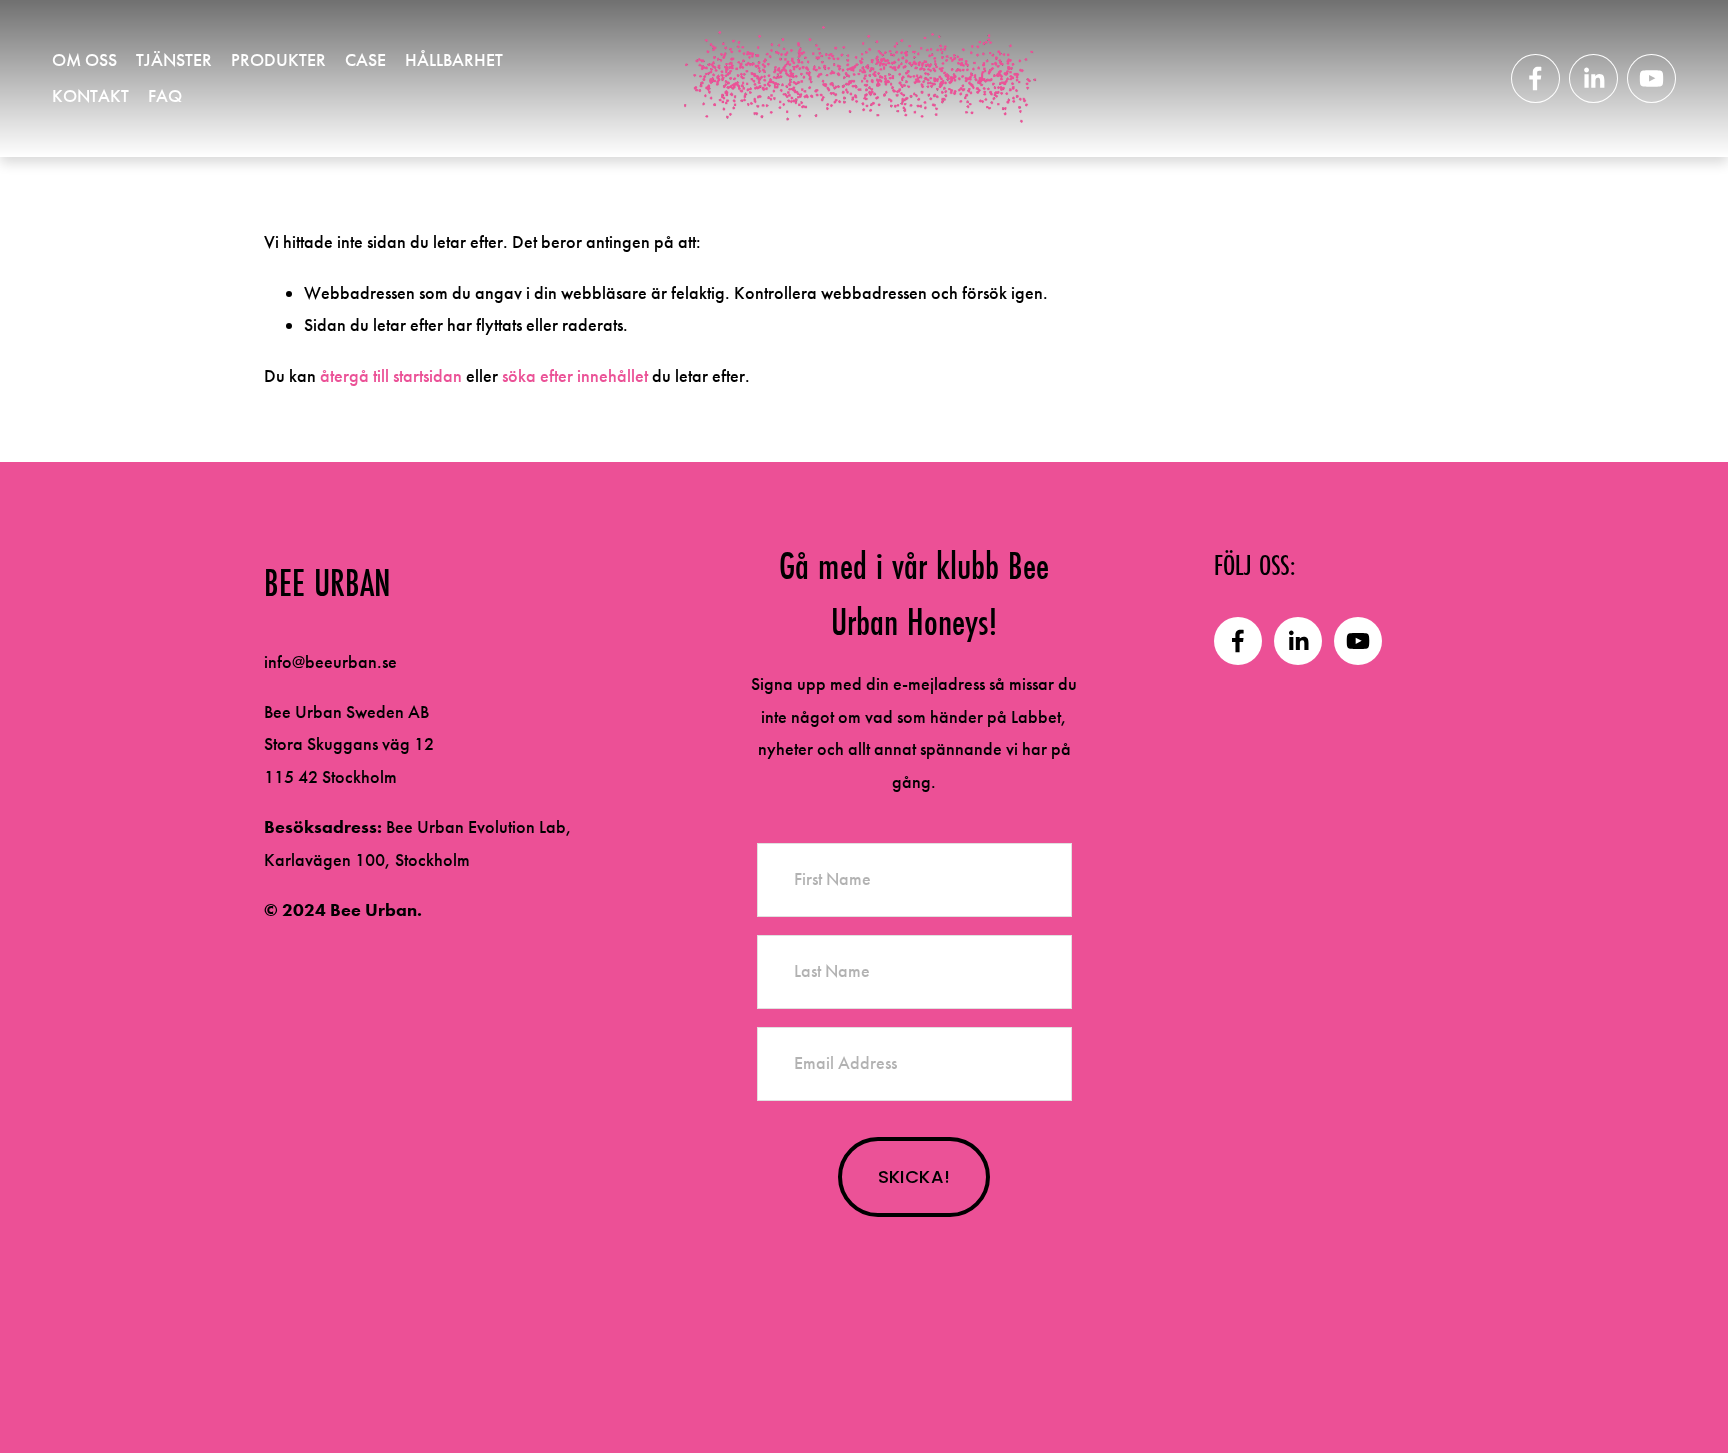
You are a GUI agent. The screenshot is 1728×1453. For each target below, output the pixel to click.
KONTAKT (90, 96)
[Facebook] (1535, 78)
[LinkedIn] (1593, 78)
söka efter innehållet (575, 376)
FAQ (165, 96)
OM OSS (84, 60)
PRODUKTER (278, 60)
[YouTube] (1651, 78)
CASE (365, 60)
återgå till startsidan (391, 376)
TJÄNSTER (174, 60)
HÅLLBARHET (454, 60)
